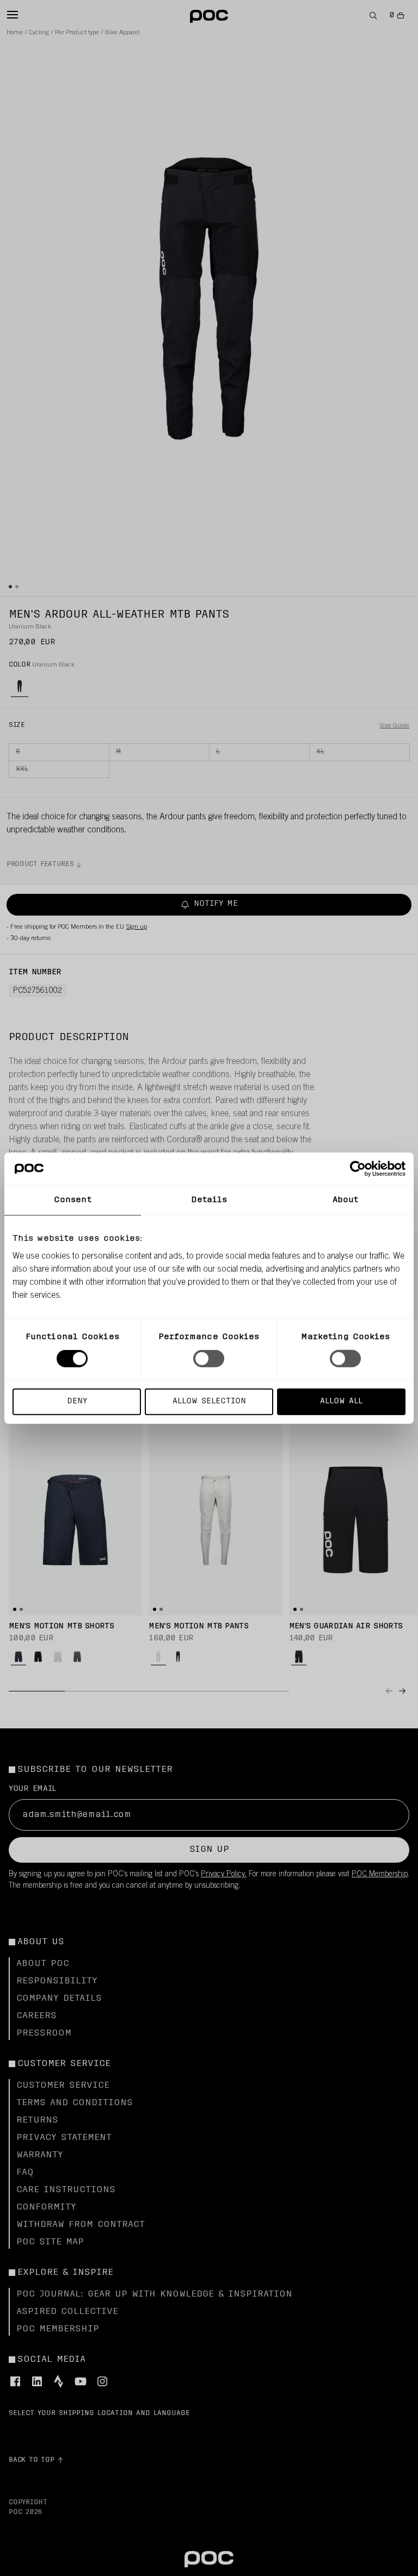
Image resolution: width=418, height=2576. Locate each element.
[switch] (209, 1359)
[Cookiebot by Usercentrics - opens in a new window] (358, 1169)
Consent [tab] (73, 1200)
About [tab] (346, 1200)
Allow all (341, 1401)
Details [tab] (209, 1200)
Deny (77, 1401)
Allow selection (209, 1401)
